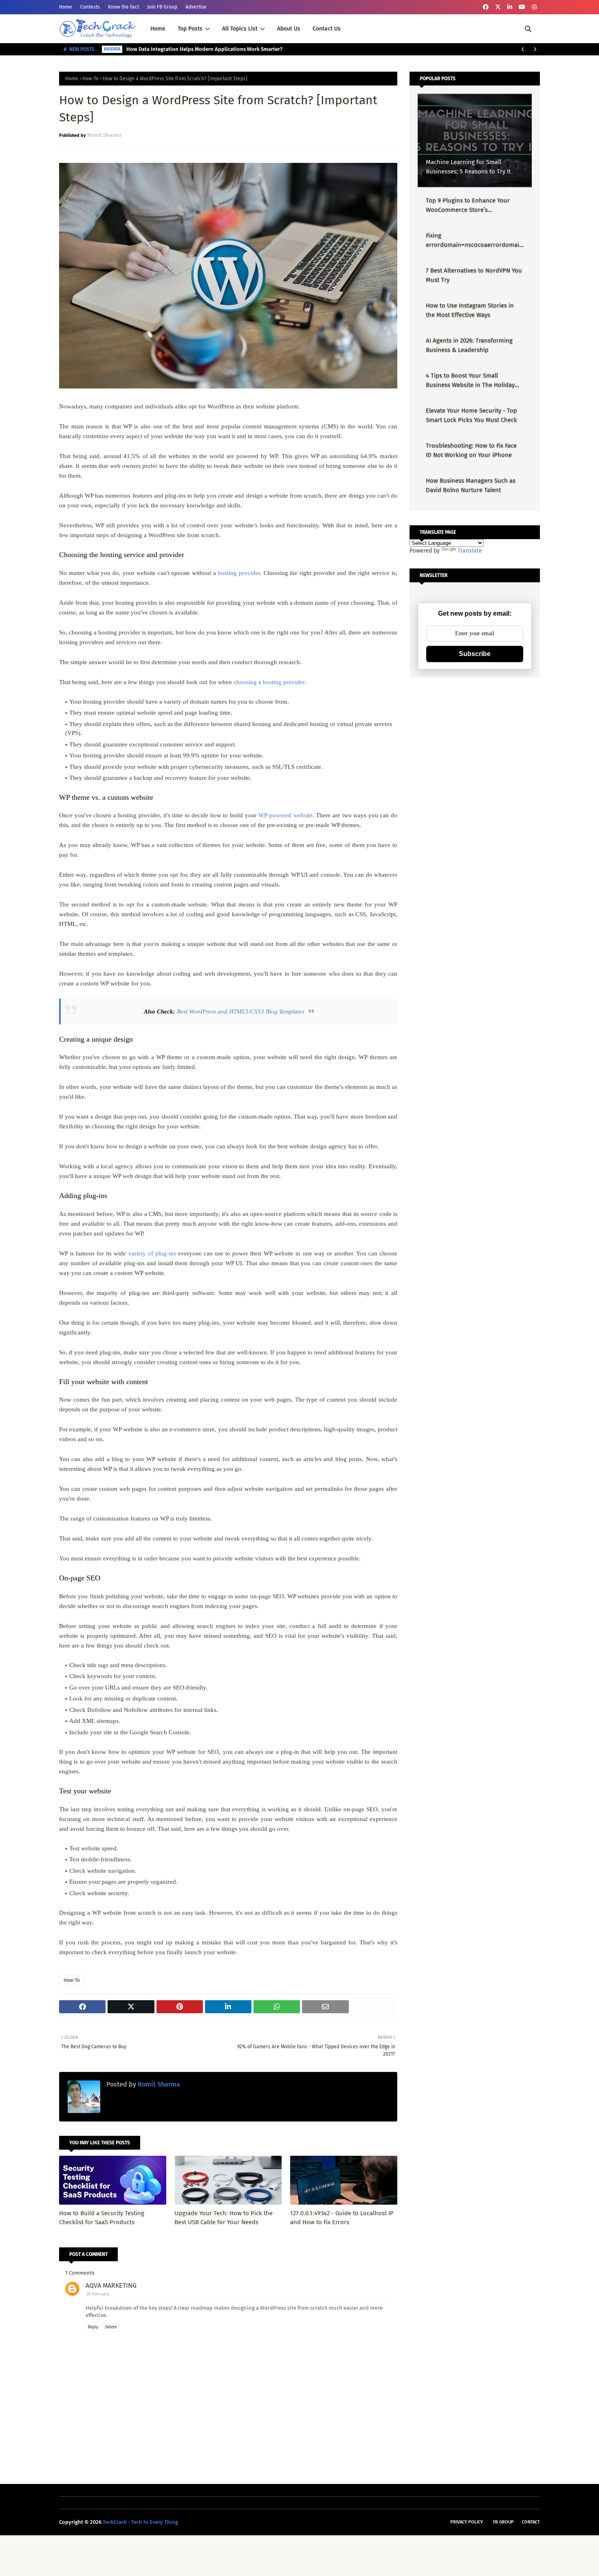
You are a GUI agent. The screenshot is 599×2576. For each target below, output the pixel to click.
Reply (93, 2327)
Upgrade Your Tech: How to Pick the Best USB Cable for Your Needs (224, 2218)
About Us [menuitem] (289, 29)
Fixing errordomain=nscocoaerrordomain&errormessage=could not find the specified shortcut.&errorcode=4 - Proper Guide (474, 240)
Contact (531, 2522)
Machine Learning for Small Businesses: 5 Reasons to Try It (468, 167)
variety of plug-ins (152, 1253)
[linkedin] (510, 7)
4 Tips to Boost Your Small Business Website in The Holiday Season (470, 381)
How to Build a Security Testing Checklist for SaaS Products (102, 2218)
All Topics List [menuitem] (240, 29)
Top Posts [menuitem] (190, 29)
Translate (470, 551)
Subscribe (475, 654)
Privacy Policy (467, 2522)
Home (66, 7)
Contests (90, 7)
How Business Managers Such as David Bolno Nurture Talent (471, 485)
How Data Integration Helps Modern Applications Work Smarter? (204, 49)
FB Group (503, 2522)
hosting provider (239, 573)
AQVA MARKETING (111, 2285)
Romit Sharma (104, 135)
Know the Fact (123, 7)
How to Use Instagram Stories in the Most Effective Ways (470, 310)
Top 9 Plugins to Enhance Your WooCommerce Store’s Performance (468, 205)
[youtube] (522, 7)
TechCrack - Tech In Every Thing (140, 2522)
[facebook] (486, 7)
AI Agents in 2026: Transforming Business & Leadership (469, 345)
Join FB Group (162, 7)
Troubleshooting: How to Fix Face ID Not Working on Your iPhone (471, 450)
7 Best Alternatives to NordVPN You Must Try (474, 275)
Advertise (196, 7)
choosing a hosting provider (269, 682)
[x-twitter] (498, 7)
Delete (111, 2327)
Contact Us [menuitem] (327, 29)
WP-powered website (285, 815)
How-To (90, 79)
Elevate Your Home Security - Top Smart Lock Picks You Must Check (471, 415)
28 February (98, 2294)
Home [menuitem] (158, 29)
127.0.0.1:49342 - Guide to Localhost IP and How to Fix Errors (342, 2218)
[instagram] (534, 7)
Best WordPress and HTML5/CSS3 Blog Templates (241, 1012)
